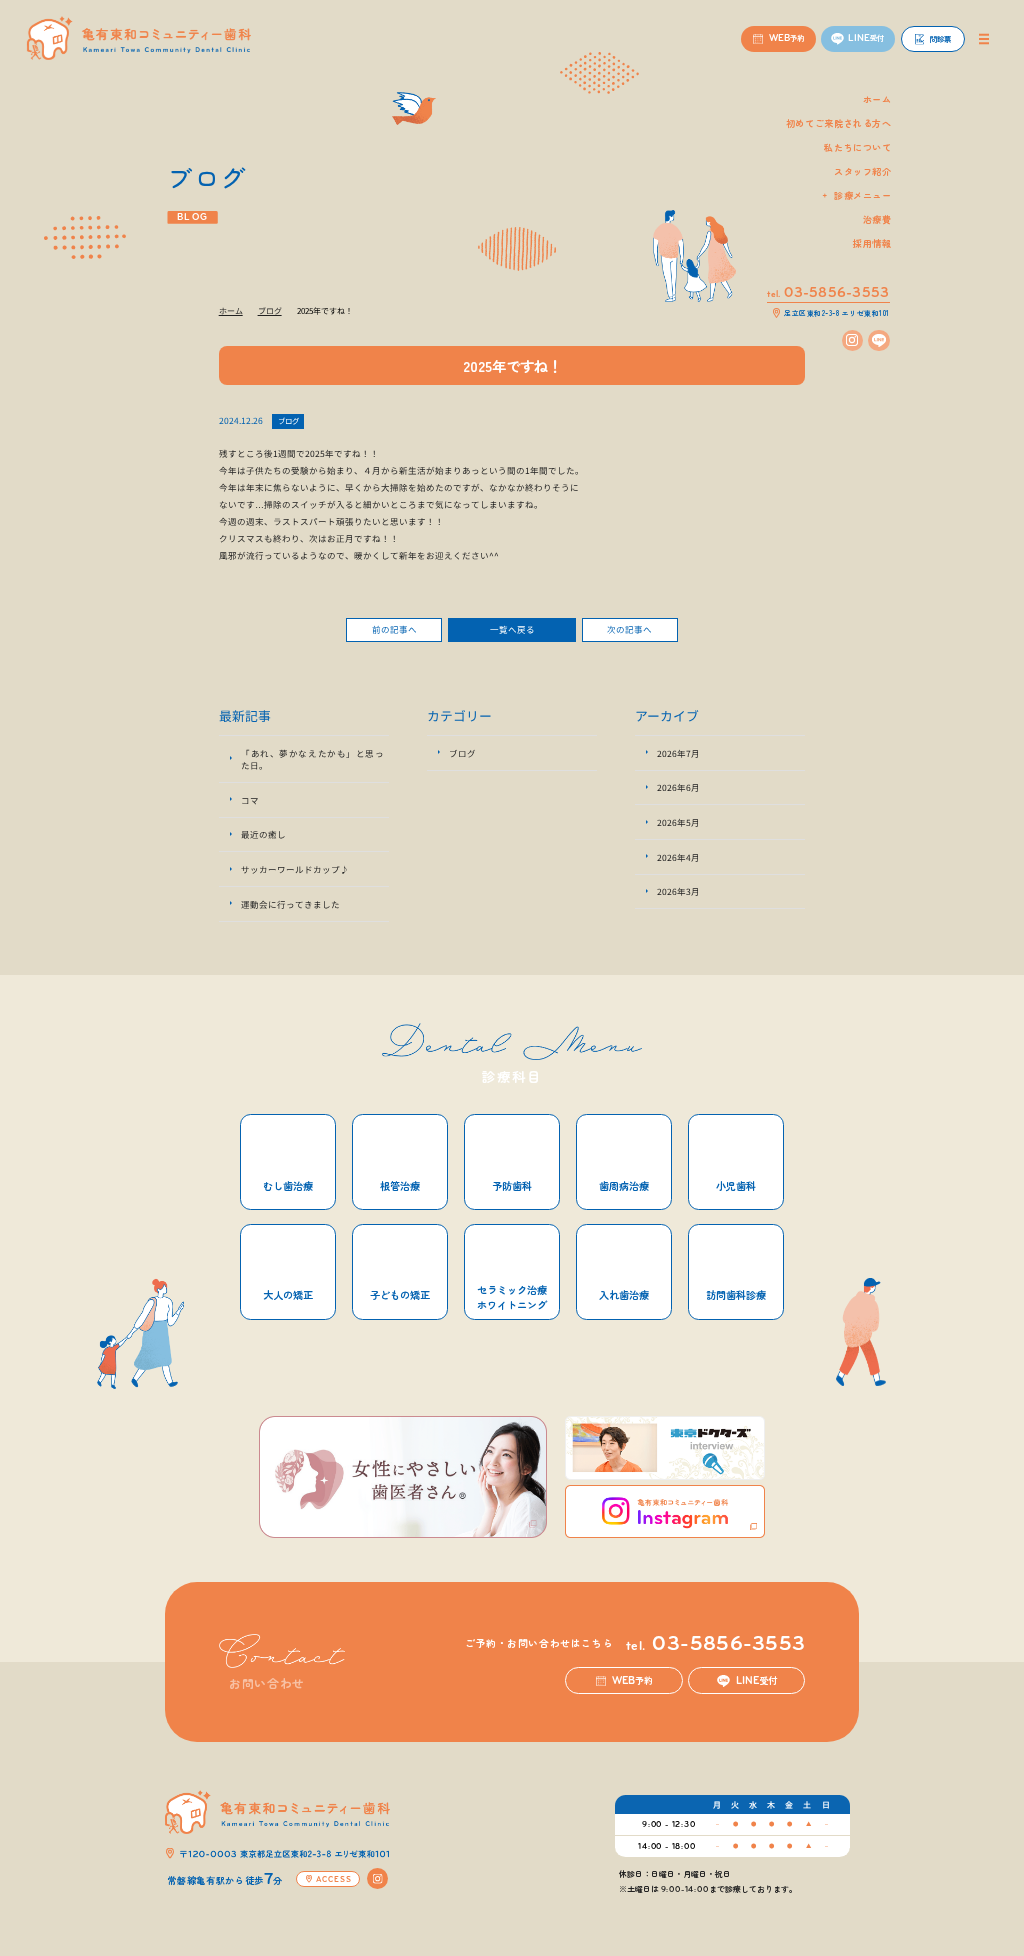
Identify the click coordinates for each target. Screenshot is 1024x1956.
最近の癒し (263, 834)
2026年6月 (678, 787)
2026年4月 (678, 857)
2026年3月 (678, 891)
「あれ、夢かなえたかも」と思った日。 (312, 759)
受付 (756, 1680)
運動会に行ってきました (290, 904)
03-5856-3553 (715, 1644)
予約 (632, 1680)
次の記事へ (629, 629)
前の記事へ (394, 629)
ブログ (288, 420)
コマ (250, 800)
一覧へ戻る (512, 629)
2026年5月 (678, 822)
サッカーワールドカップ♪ (295, 869)
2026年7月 (678, 753)
